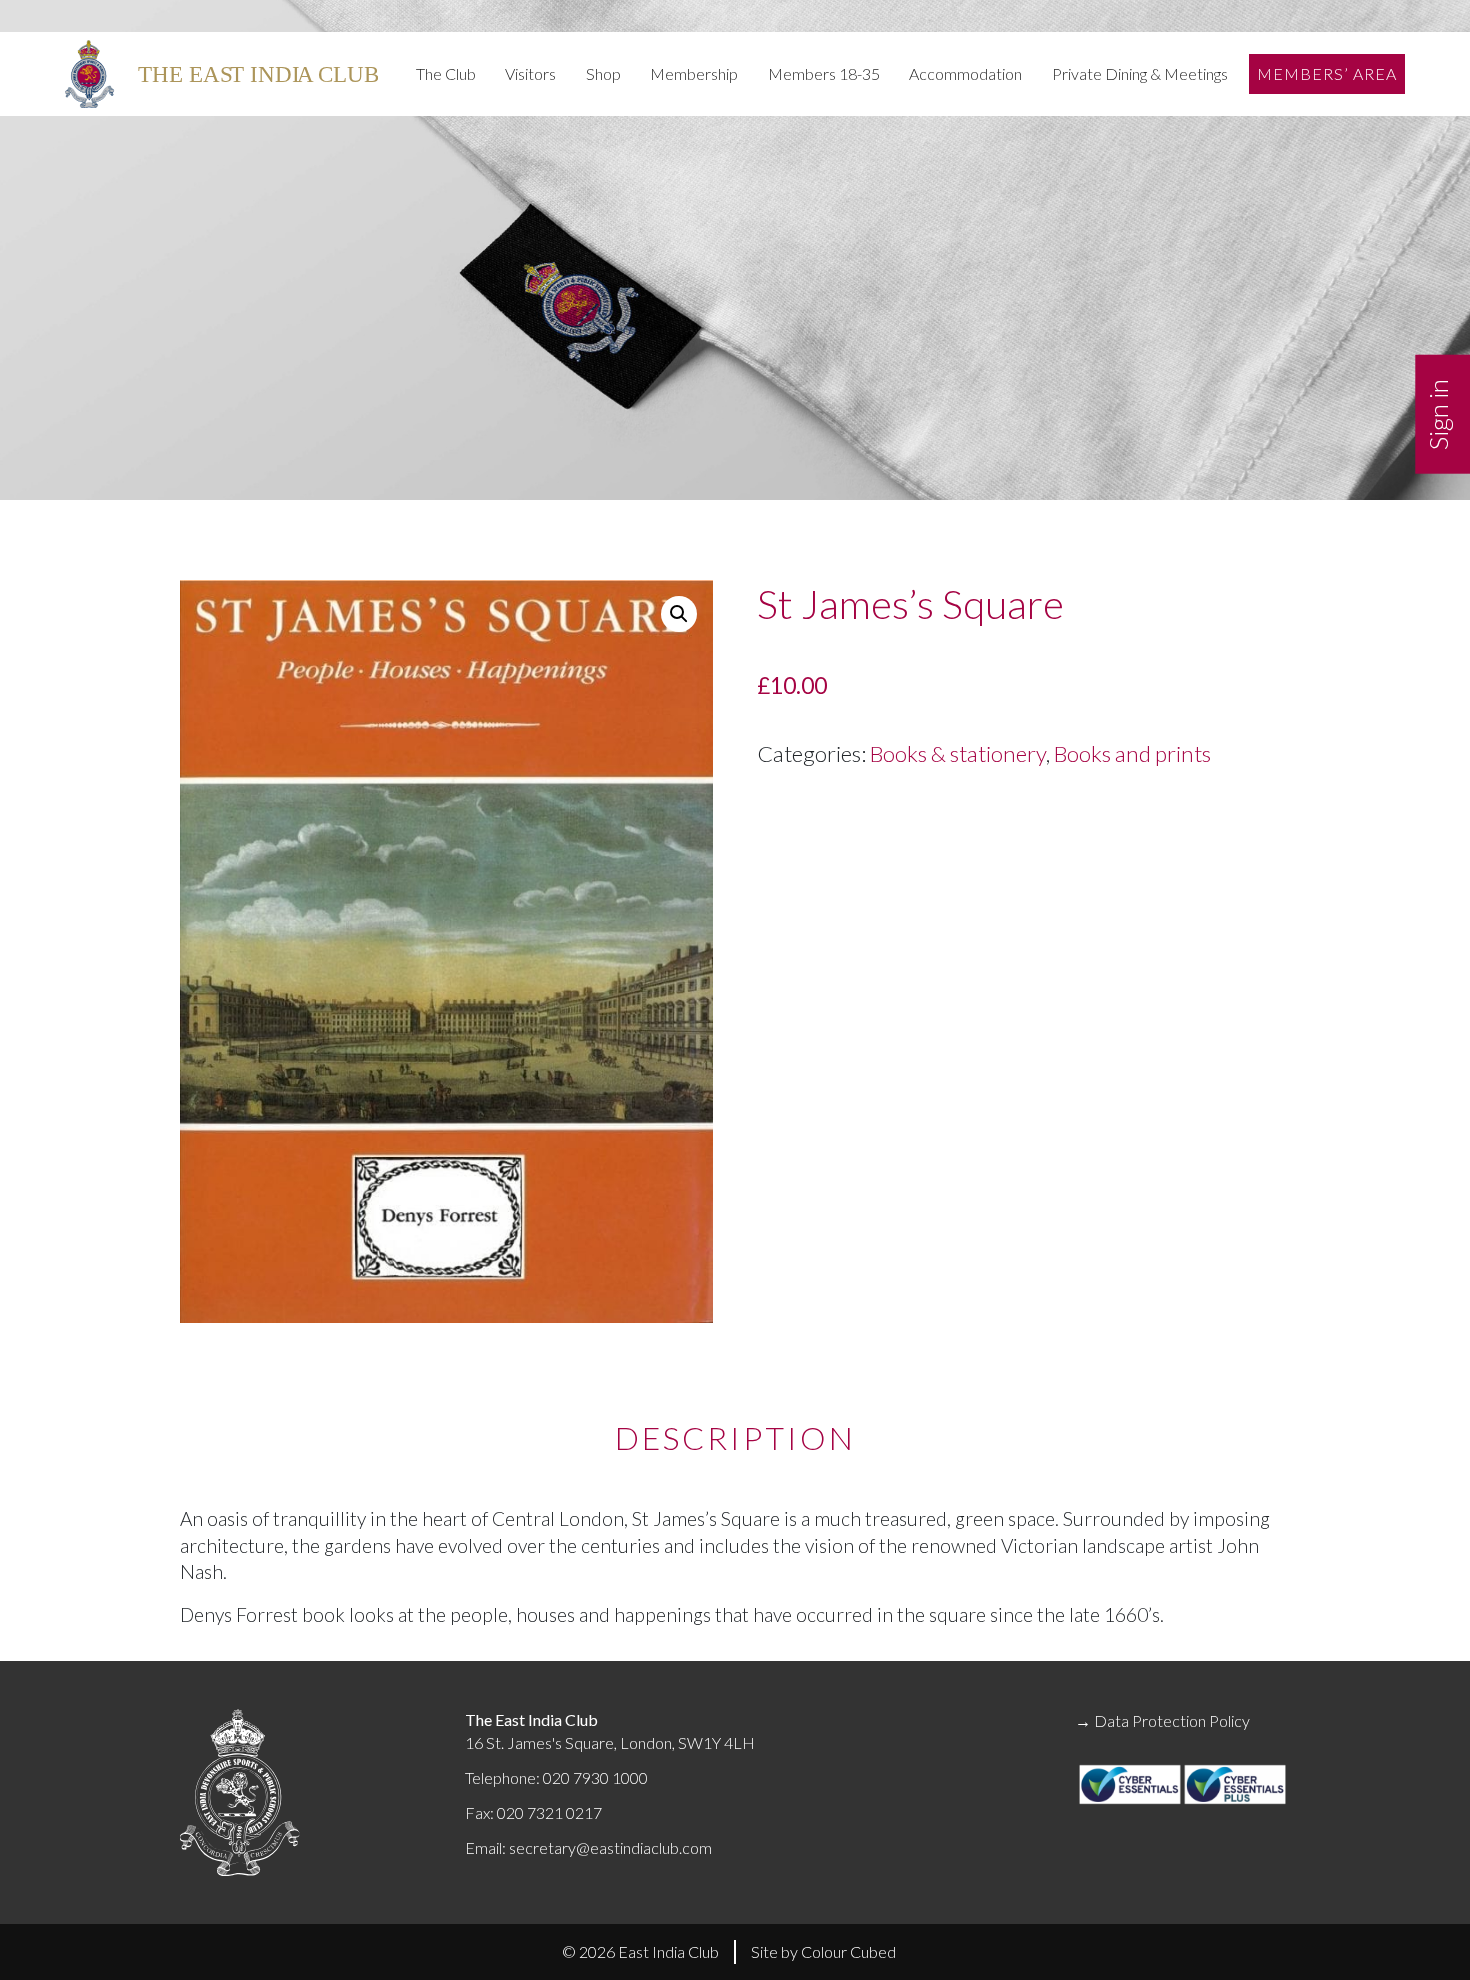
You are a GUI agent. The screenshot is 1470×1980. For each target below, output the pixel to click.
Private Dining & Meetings (1140, 73)
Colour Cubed (848, 1951)
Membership (694, 73)
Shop (603, 73)
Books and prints (1132, 753)
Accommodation (965, 73)
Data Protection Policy (1172, 1720)
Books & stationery (958, 753)
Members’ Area (1327, 73)
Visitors (530, 73)
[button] (679, 614)
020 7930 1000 (595, 1777)
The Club (446, 73)
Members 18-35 (824, 73)
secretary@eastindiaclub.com (610, 1847)
